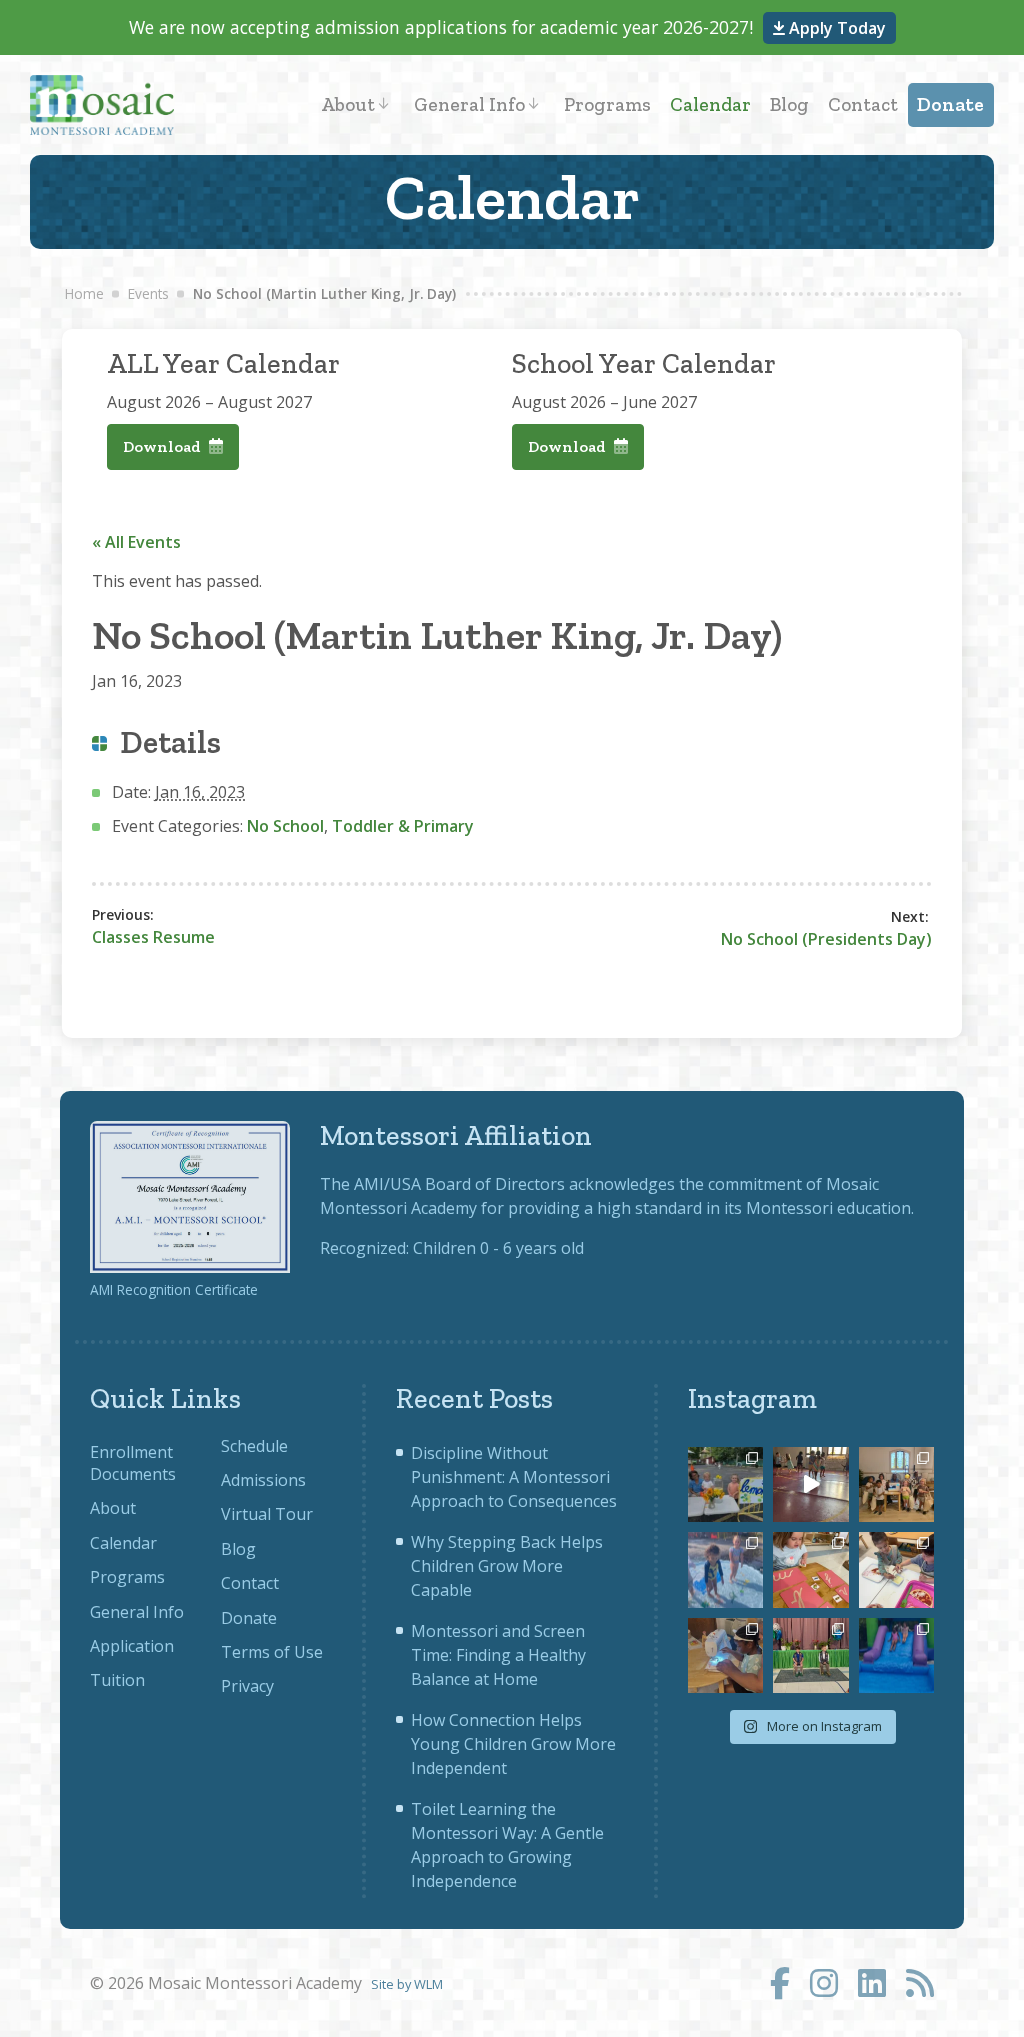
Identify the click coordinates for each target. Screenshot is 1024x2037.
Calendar (710, 104)
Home (84, 293)
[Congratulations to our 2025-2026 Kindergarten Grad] (810, 1655)
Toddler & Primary (403, 826)
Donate (950, 104)
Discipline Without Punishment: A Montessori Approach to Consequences (514, 1477)
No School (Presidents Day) (826, 939)
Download (163, 446)
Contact (863, 104)
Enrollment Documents (133, 1463)
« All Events (136, 542)
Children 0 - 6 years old (498, 1248)
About (348, 104)
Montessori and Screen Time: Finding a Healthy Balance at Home (498, 1655)
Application (132, 1646)
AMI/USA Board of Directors (459, 1184)
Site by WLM (407, 1984)
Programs (607, 104)
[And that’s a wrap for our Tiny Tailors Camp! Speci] (896, 1484)
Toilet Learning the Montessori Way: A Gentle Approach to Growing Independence (507, 1845)
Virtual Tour (267, 1514)
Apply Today (835, 28)
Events (148, 293)
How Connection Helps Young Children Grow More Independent (513, 1744)
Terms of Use (272, 1652)
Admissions (263, 1480)
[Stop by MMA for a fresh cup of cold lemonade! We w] (725, 1484)
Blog (789, 104)
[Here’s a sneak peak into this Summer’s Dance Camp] (810, 1484)
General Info (469, 104)
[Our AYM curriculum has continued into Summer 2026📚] (810, 1569)
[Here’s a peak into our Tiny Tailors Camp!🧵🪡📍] (725, 1655)
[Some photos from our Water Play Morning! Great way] (725, 1569)
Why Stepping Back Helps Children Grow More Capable (507, 1566)
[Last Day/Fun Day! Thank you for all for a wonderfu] (896, 1655)
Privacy (247, 1686)
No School (285, 826)
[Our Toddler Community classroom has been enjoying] (896, 1569)
